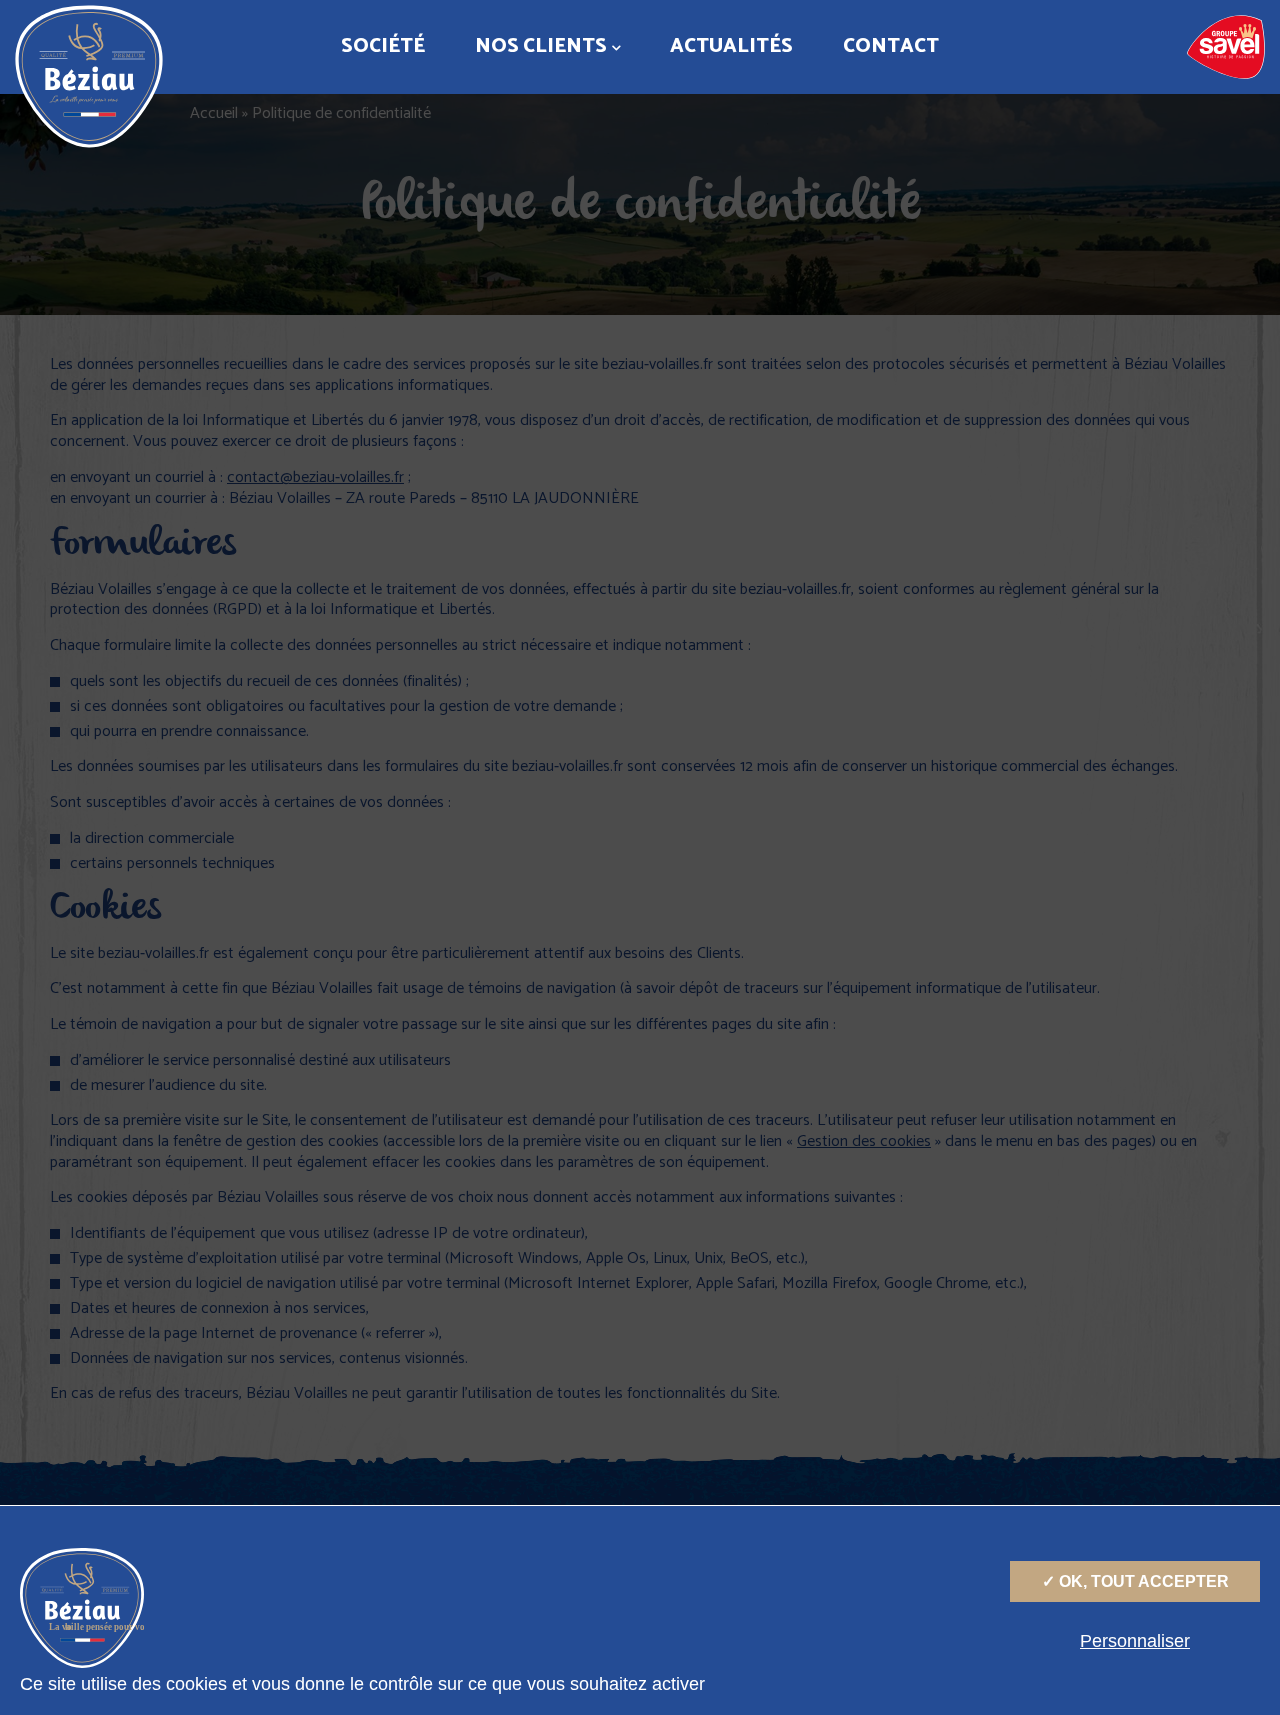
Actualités (731, 46)
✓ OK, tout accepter (1135, 1581)
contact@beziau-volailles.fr (315, 477)
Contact (891, 46)
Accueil (214, 113)
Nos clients (541, 46)
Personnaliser (1135, 1641)
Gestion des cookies (864, 1141)
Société (383, 46)
